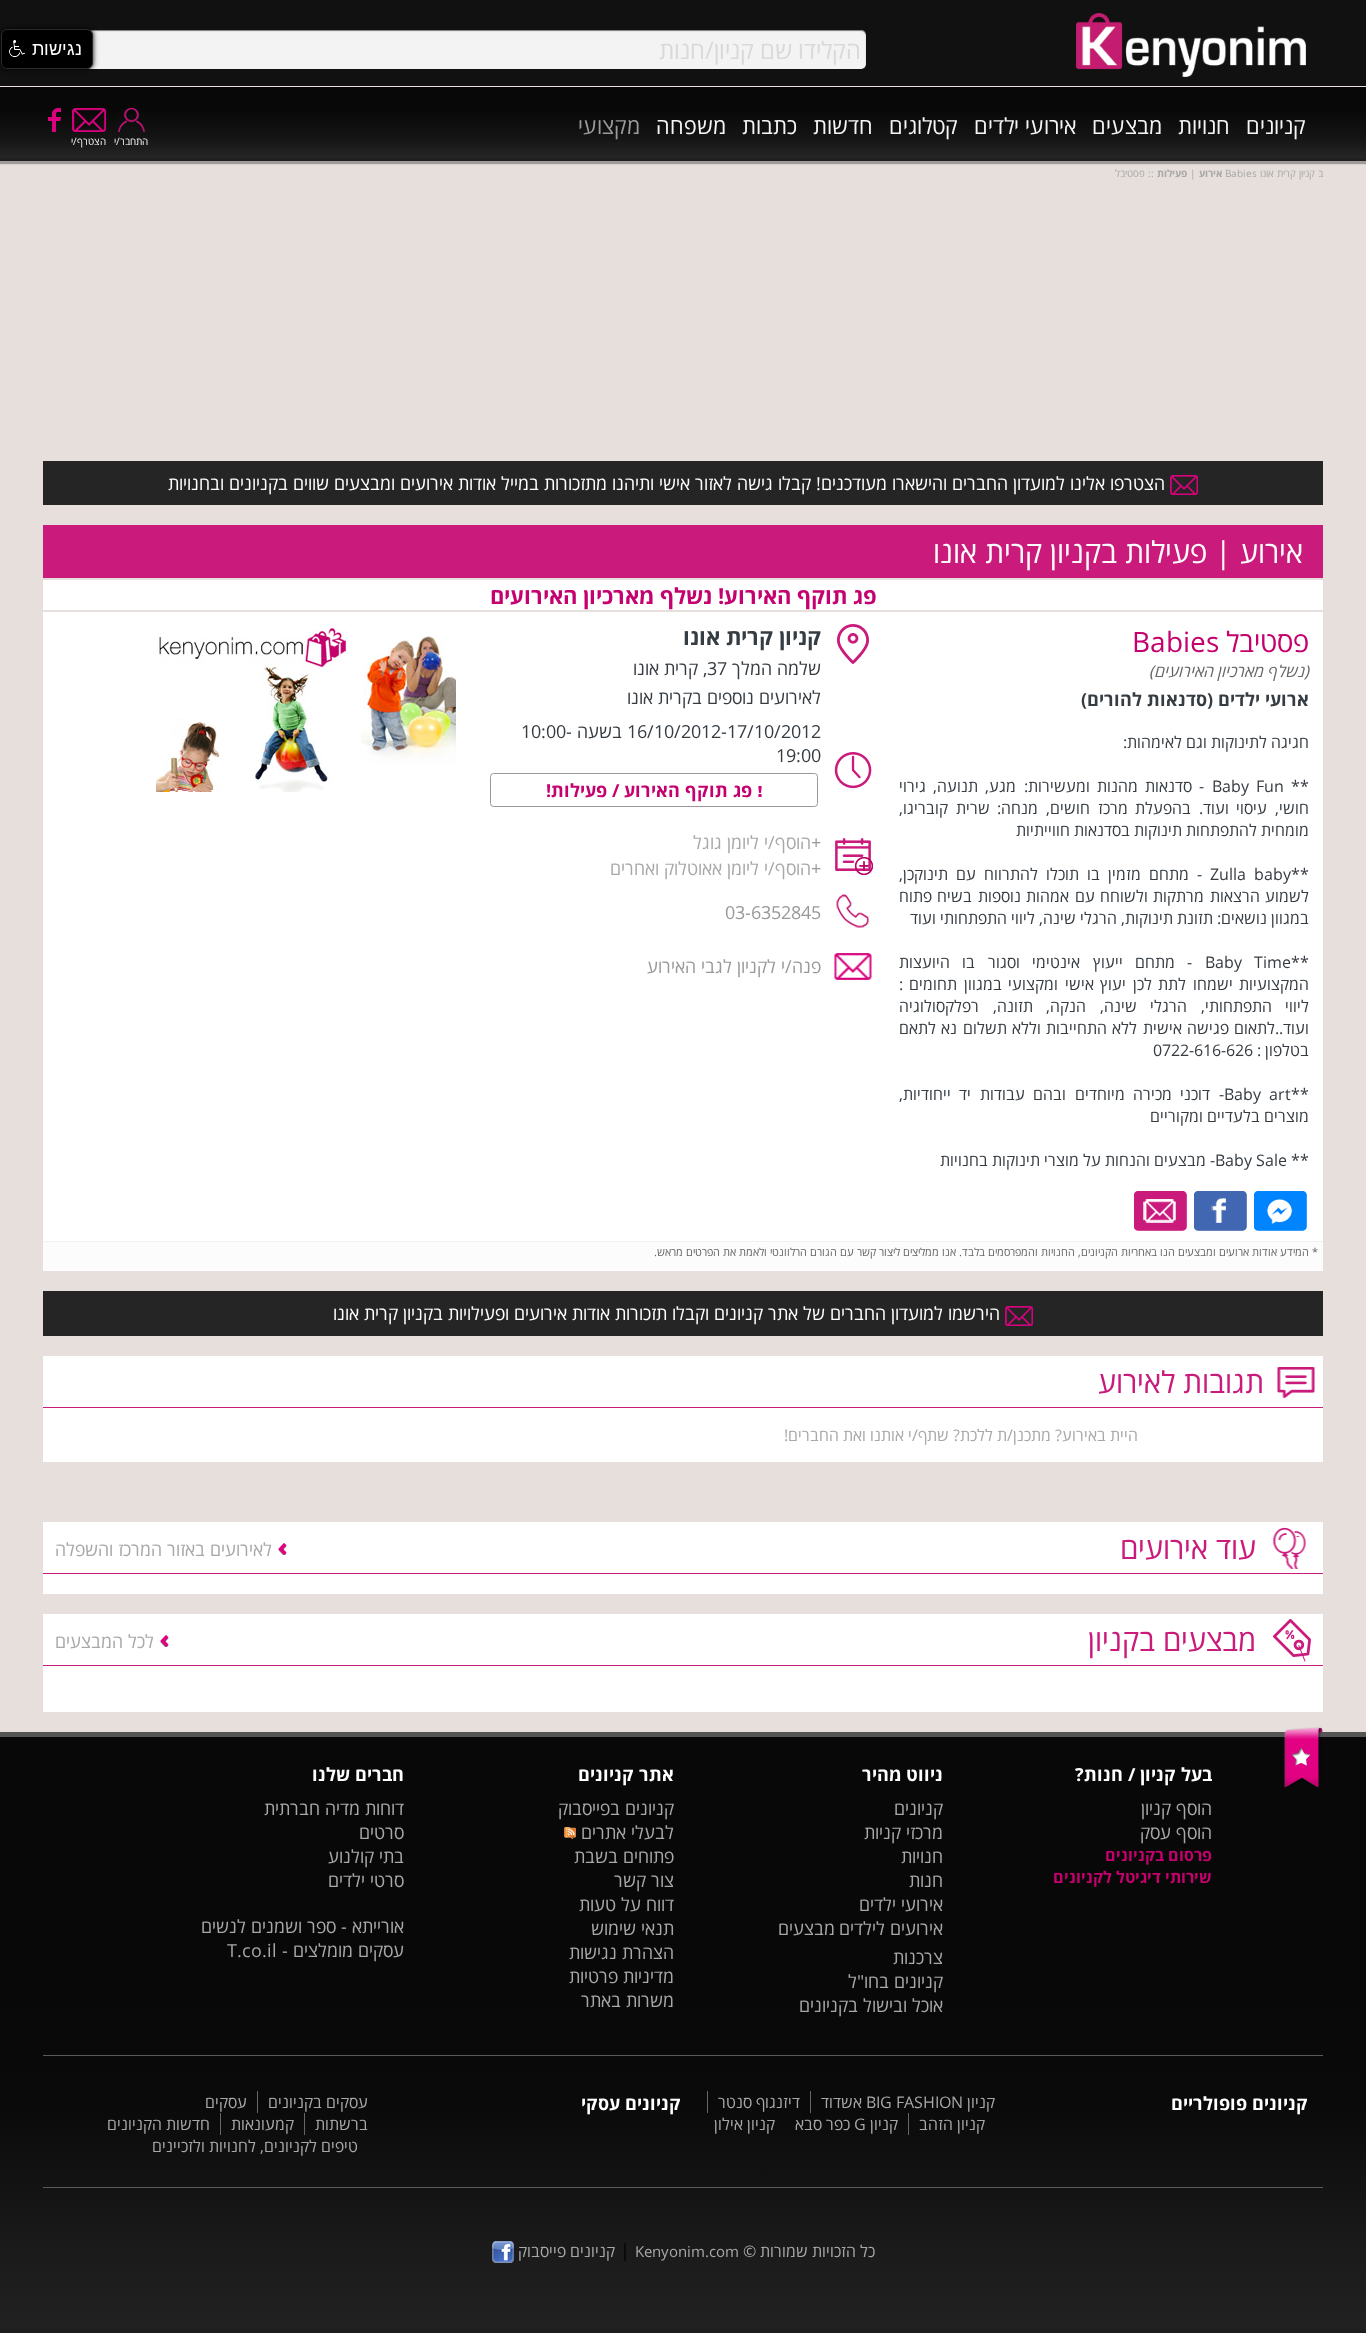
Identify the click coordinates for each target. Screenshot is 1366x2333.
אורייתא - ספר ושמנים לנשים (302, 1926)
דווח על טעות (626, 1904)
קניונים (1276, 125)
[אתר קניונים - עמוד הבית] (1303, 1783)
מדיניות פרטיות (621, 1976)
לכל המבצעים (104, 1641)
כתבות (769, 125)
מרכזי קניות (903, 1832)
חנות (926, 1880)
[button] (47, 49)
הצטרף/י (88, 141)
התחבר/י (131, 141)
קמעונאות (262, 2124)
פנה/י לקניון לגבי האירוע (734, 966)
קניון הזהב (952, 2124)
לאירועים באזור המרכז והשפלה (163, 1549)
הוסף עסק (1176, 1832)
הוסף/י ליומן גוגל (752, 842)
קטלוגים (923, 125)
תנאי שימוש (632, 1928)
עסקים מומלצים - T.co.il (315, 1950)
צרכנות (918, 1957)
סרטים (381, 1832)
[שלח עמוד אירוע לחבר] (1161, 1209)
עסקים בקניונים (318, 2102)
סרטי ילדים (366, 1880)
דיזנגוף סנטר (759, 2102)
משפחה (691, 125)
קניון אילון (744, 2124)
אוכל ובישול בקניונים (871, 2005)
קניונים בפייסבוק (616, 1808)
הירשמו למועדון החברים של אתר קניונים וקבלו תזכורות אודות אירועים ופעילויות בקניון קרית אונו (669, 1313)
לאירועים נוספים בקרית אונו (724, 697)
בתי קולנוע (366, 1856)
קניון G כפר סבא (846, 2124)
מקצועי (609, 125)
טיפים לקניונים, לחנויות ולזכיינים (255, 2146)
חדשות (843, 125)
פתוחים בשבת (624, 1856)
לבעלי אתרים (624, 1832)
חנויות (1204, 125)
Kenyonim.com (687, 2251)
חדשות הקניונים (158, 2124)
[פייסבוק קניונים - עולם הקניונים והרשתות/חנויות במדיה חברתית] (53, 119)
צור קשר (644, 1880)
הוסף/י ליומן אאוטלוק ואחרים (710, 868)
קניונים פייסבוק (564, 2251)
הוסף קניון (1176, 1808)
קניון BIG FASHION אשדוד (908, 2102)
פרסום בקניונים (1158, 1855)
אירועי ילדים (1025, 125)
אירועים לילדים (891, 1928)
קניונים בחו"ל (895, 1981)
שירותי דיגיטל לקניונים (1132, 1877)
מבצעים (1127, 125)
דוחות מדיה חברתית (334, 1808)
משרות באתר (627, 2000)
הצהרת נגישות (621, 1952)
